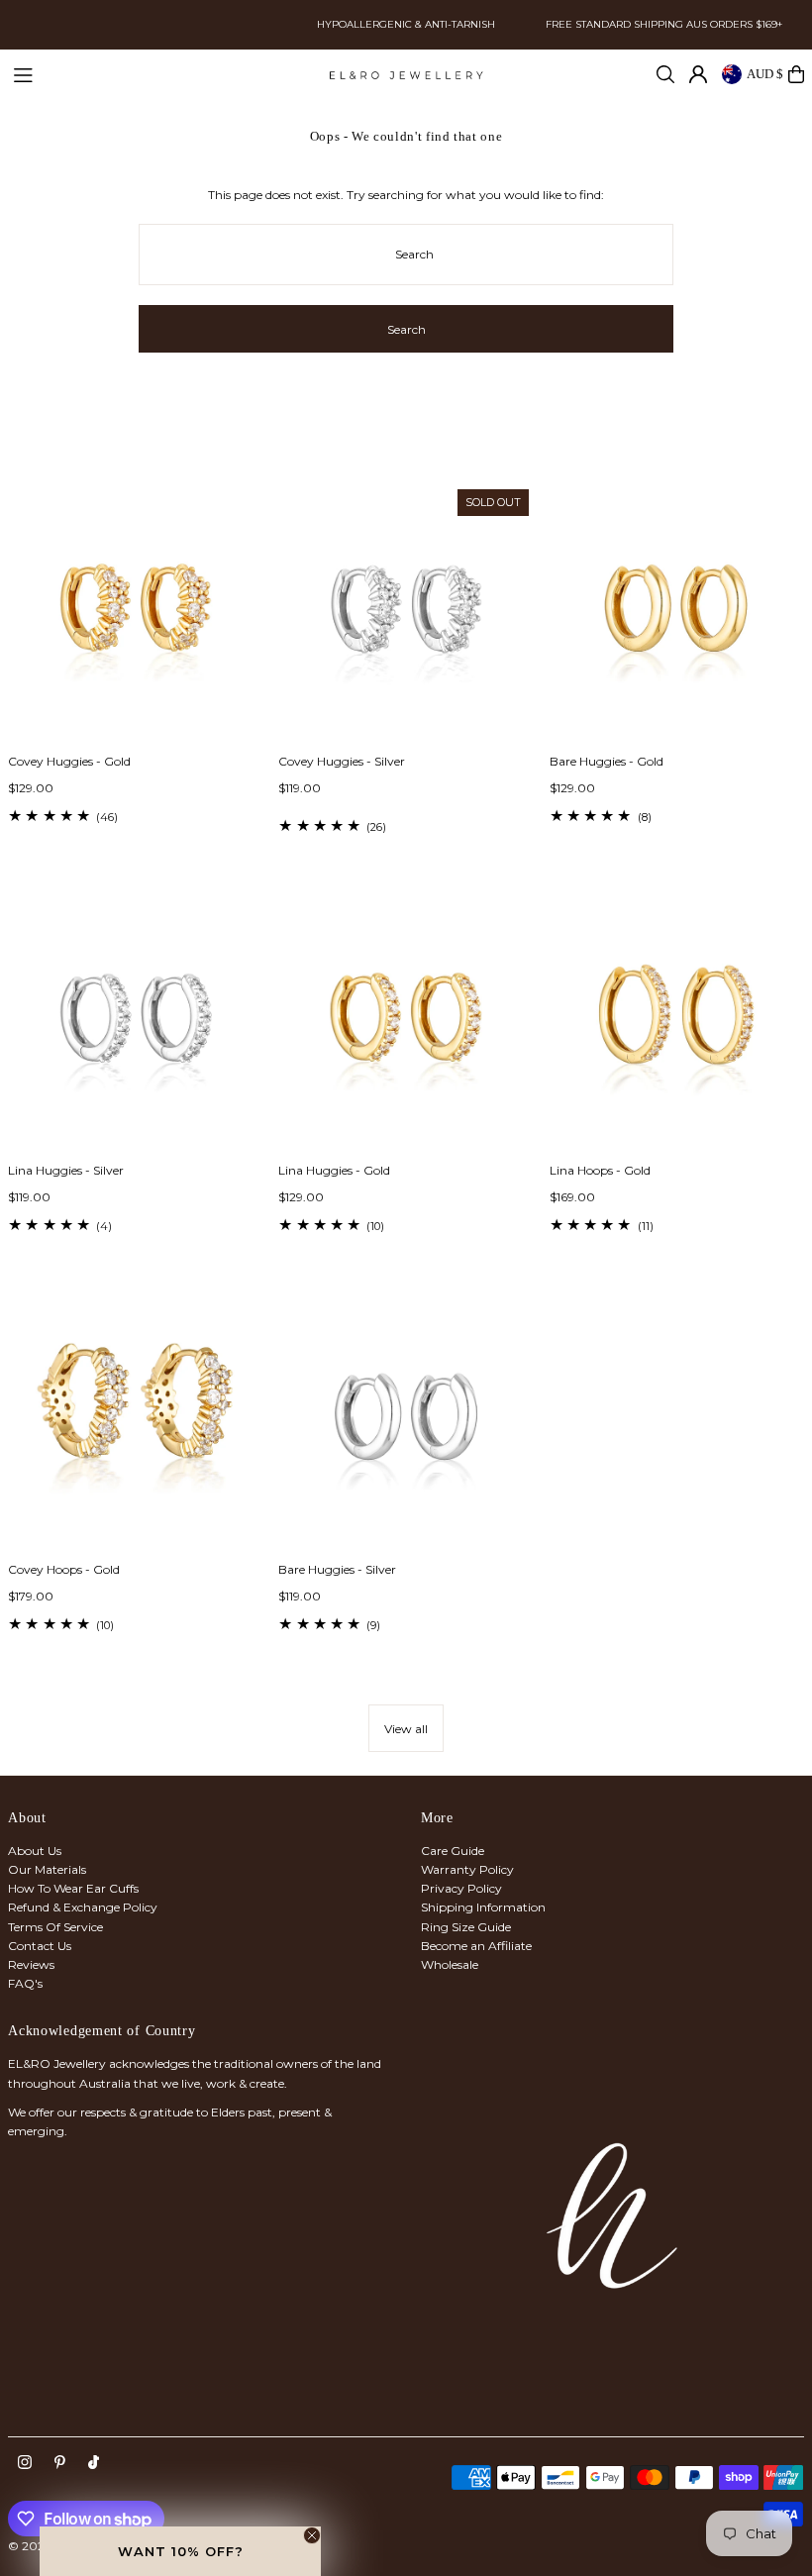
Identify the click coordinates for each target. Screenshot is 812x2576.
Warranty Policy (467, 1869)
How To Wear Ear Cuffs (73, 1888)
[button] (180, 2551)
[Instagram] (25, 2463)
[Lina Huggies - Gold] (406, 1021)
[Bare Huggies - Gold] (677, 612)
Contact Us (40, 1946)
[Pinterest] (60, 2463)
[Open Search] (665, 74)
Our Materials (47, 1869)
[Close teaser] (312, 2535)
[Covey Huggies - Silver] (406, 612)
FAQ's (25, 1983)
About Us (35, 1851)
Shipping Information (483, 1907)
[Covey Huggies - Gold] (135, 612)
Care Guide (453, 1851)
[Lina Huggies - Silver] (135, 1021)
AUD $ (765, 74)
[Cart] (796, 74)
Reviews (31, 1964)
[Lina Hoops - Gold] (677, 1021)
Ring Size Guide (466, 1927)
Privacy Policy (461, 1888)
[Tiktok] (94, 2463)
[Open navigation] (161, 73)
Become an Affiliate (476, 1946)
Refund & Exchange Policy (83, 1907)
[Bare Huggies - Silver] (406, 1419)
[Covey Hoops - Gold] (135, 1419)
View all (406, 1729)
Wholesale (450, 1964)
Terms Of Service (55, 1927)
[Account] (698, 74)
